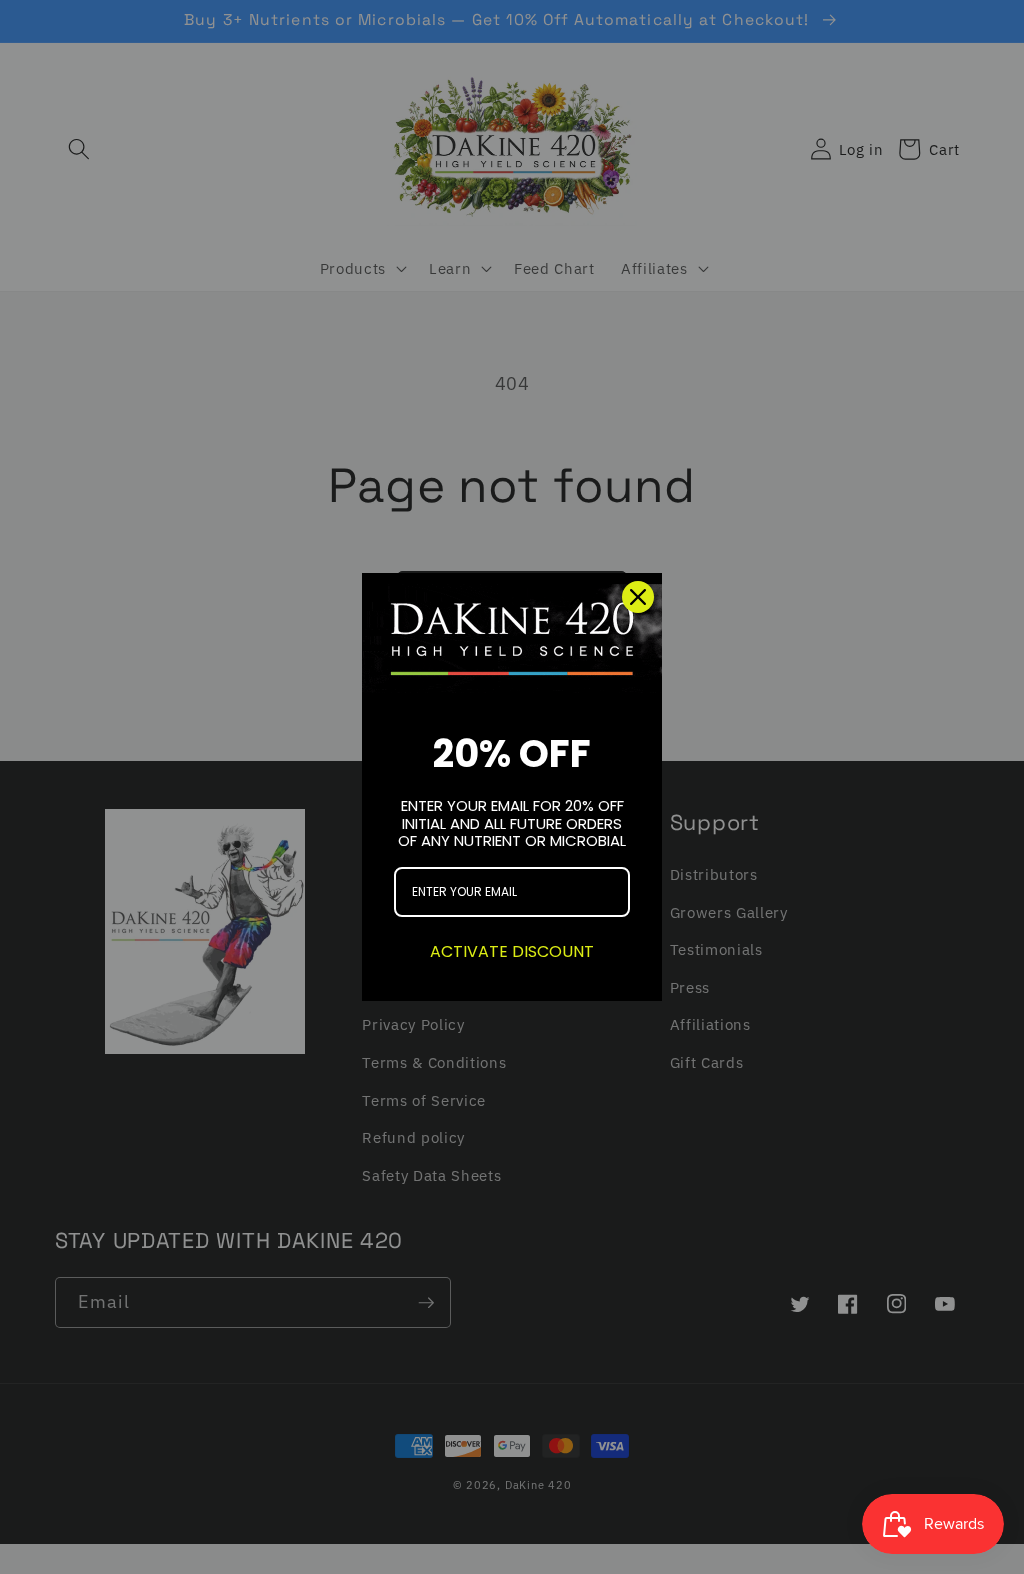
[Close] (638, 597)
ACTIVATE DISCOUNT (512, 951)
